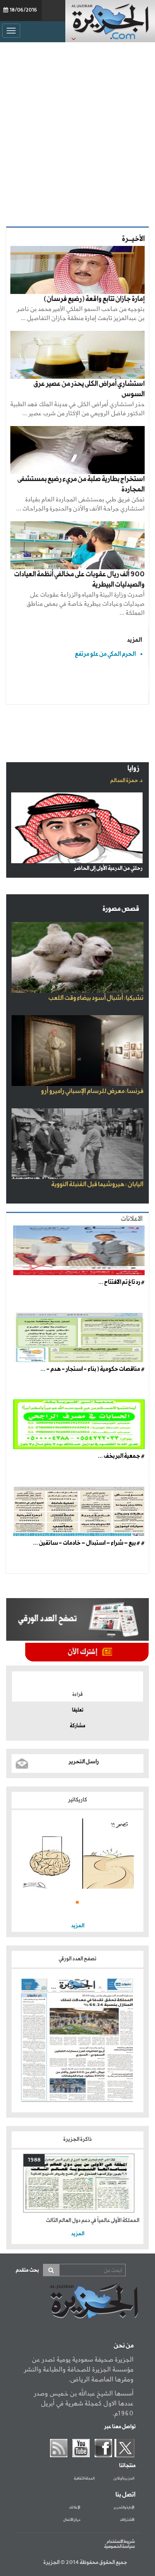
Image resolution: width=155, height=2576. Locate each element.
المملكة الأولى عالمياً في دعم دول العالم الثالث (93, 2221)
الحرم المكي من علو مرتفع (105, 654)
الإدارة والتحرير (124, 2508)
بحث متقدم (27, 2270)
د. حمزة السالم (126, 781)
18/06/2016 (23, 10)
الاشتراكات (127, 2520)
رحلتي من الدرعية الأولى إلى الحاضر (108, 868)
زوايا (133, 769)
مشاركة (77, 1726)
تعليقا (78, 1710)
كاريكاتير (78, 1800)
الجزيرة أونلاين (124, 2479)
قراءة (77, 1695)
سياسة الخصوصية (119, 2547)
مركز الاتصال (72, 2520)
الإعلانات (75, 2508)
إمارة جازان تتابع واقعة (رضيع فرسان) (94, 299)
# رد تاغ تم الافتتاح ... (122, 1282)
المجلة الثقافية (84, 2479)
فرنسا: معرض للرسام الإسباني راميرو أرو (92, 1091)
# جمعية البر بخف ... (121, 1456)
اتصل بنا (125, 2495)
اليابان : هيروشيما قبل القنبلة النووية (97, 1184)
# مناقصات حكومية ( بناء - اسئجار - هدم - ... (93, 1369)
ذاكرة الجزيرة (77, 2139)
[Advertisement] (77, 132)
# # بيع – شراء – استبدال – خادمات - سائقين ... (89, 1543)
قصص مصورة (121, 909)
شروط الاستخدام (121, 2542)
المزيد (135, 640)
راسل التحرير (84, 1762)
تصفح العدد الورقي (77, 1959)
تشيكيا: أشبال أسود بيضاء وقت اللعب (96, 998)
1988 (34, 2160)
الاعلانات (132, 1219)
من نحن (124, 2346)
